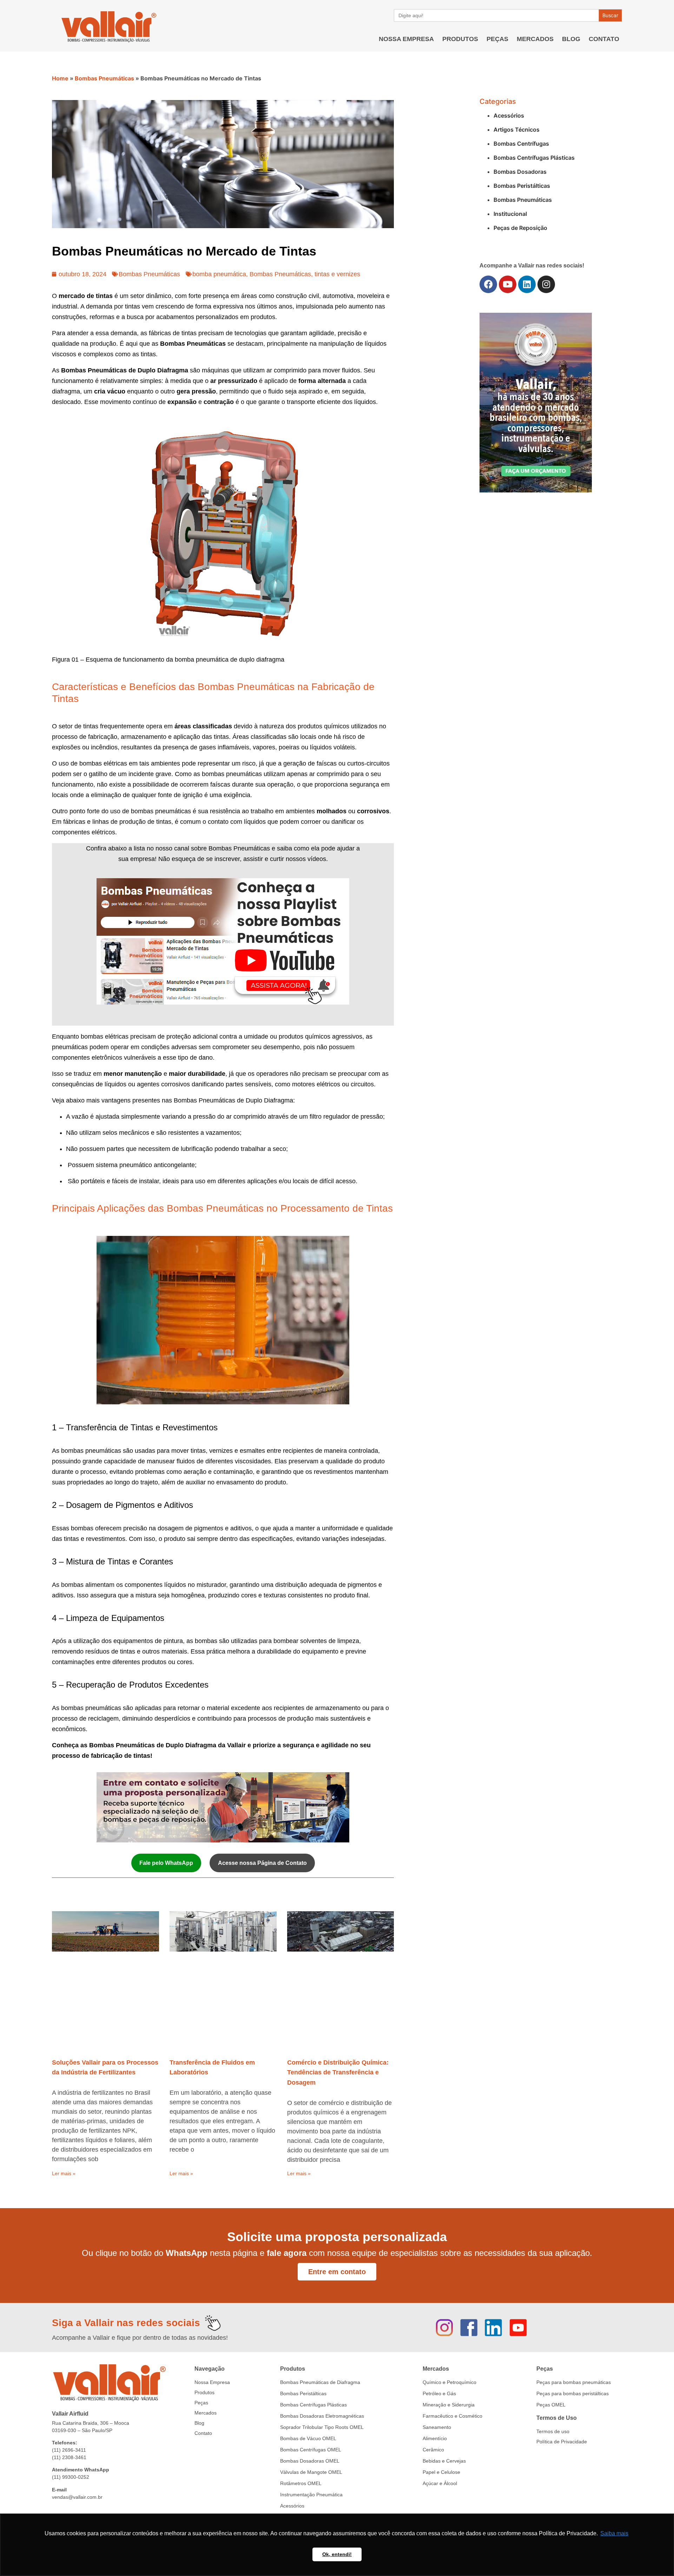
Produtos (460, 39)
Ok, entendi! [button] (337, 2554)
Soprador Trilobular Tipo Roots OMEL (322, 2427)
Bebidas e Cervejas (444, 2461)
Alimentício (435, 2438)
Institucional (510, 214)
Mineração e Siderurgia (449, 2405)
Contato (604, 39)
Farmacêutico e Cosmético (452, 2416)
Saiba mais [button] (614, 2533)
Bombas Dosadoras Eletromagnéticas (322, 2416)
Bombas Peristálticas (522, 186)
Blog (571, 39)
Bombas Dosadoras (520, 172)
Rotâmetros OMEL (301, 2483)
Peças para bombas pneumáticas (574, 2382)
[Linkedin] (527, 284)
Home (60, 78)
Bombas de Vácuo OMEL (308, 2438)
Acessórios (509, 115)
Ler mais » (64, 2173)
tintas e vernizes (337, 274)
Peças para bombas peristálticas (573, 2393)
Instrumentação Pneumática (311, 2495)
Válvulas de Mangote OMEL (311, 2472)
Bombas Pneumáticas (104, 78)
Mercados (535, 39)
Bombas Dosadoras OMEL (310, 2461)
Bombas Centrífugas (521, 144)
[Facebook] (488, 284)
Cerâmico (433, 2450)
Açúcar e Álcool (440, 2483)
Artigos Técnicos (517, 130)
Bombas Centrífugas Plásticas (534, 158)
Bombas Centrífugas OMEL (311, 2450)
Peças (497, 39)
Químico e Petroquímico (450, 2382)
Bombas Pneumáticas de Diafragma (320, 2382)
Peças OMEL (551, 2405)
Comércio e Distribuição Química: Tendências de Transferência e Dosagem (338, 2073)
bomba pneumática (219, 274)
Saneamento (437, 2427)
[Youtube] (508, 284)
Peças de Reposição (520, 228)
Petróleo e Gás (439, 2393)
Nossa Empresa (406, 39)
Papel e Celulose (441, 2472)
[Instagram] (546, 284)
